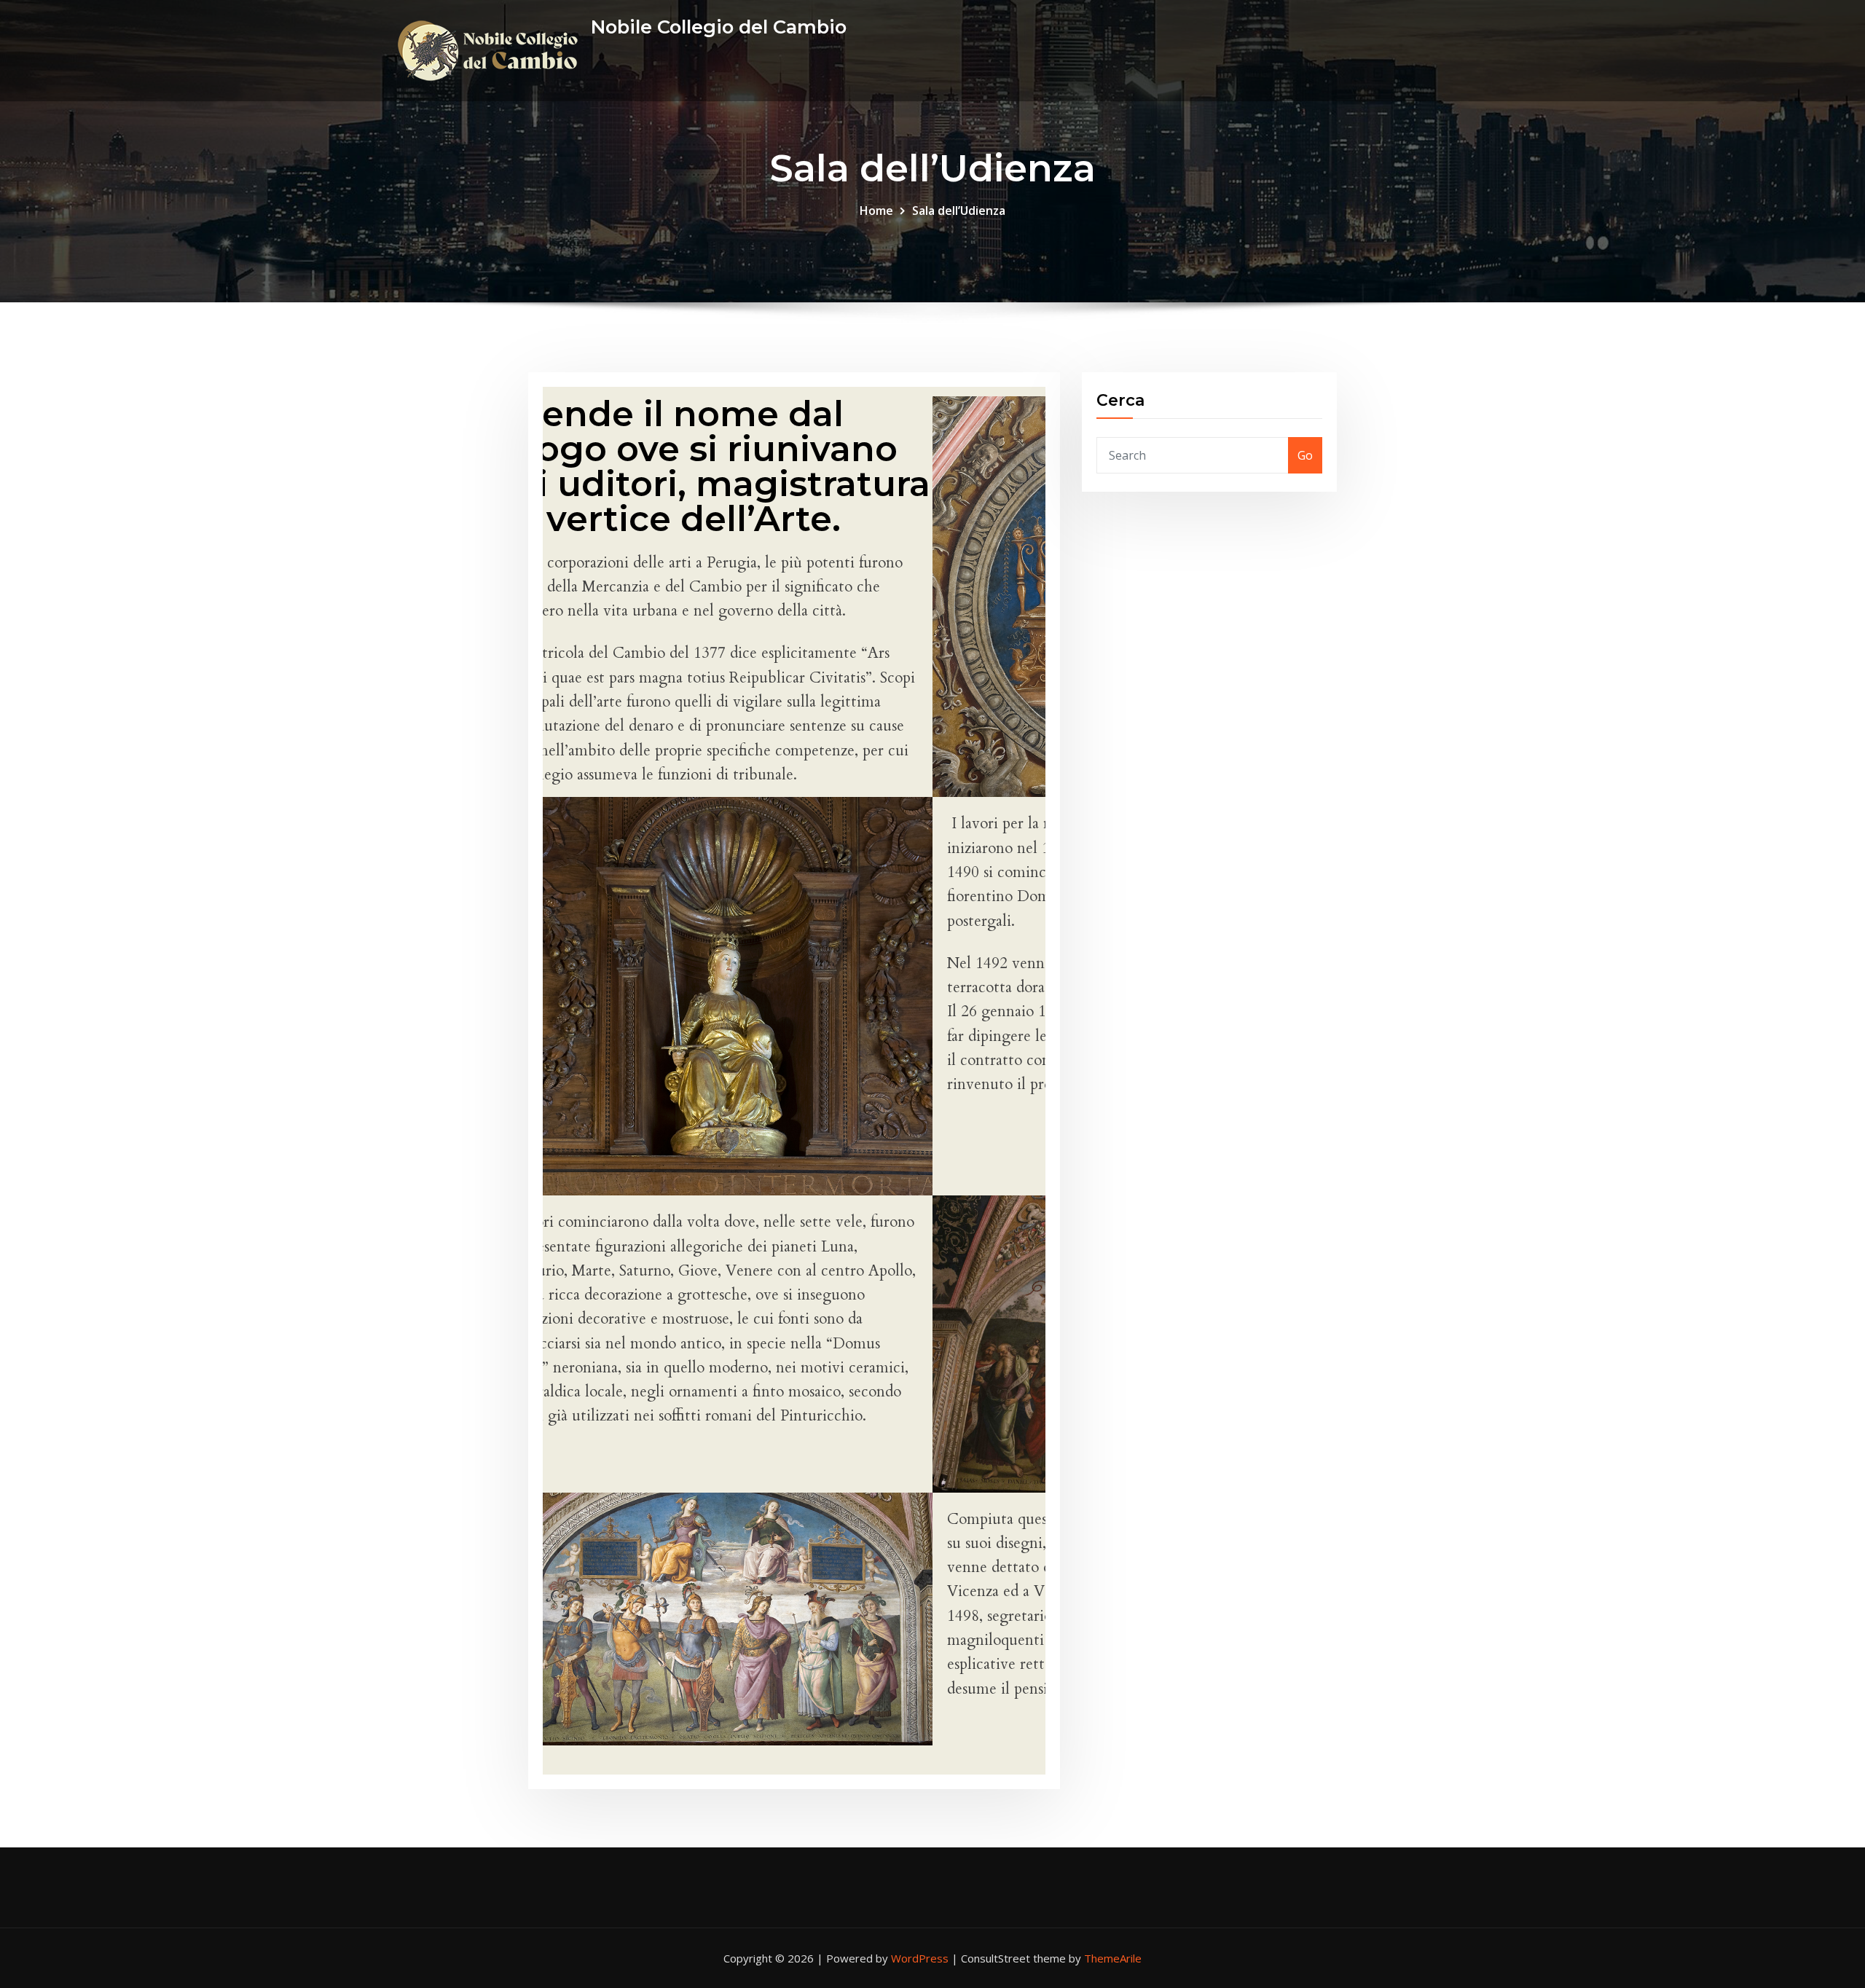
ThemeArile (1113, 1958)
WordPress (920, 1958)
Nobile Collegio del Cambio (719, 27)
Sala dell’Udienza (959, 211)
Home (876, 211)
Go (1305, 455)
